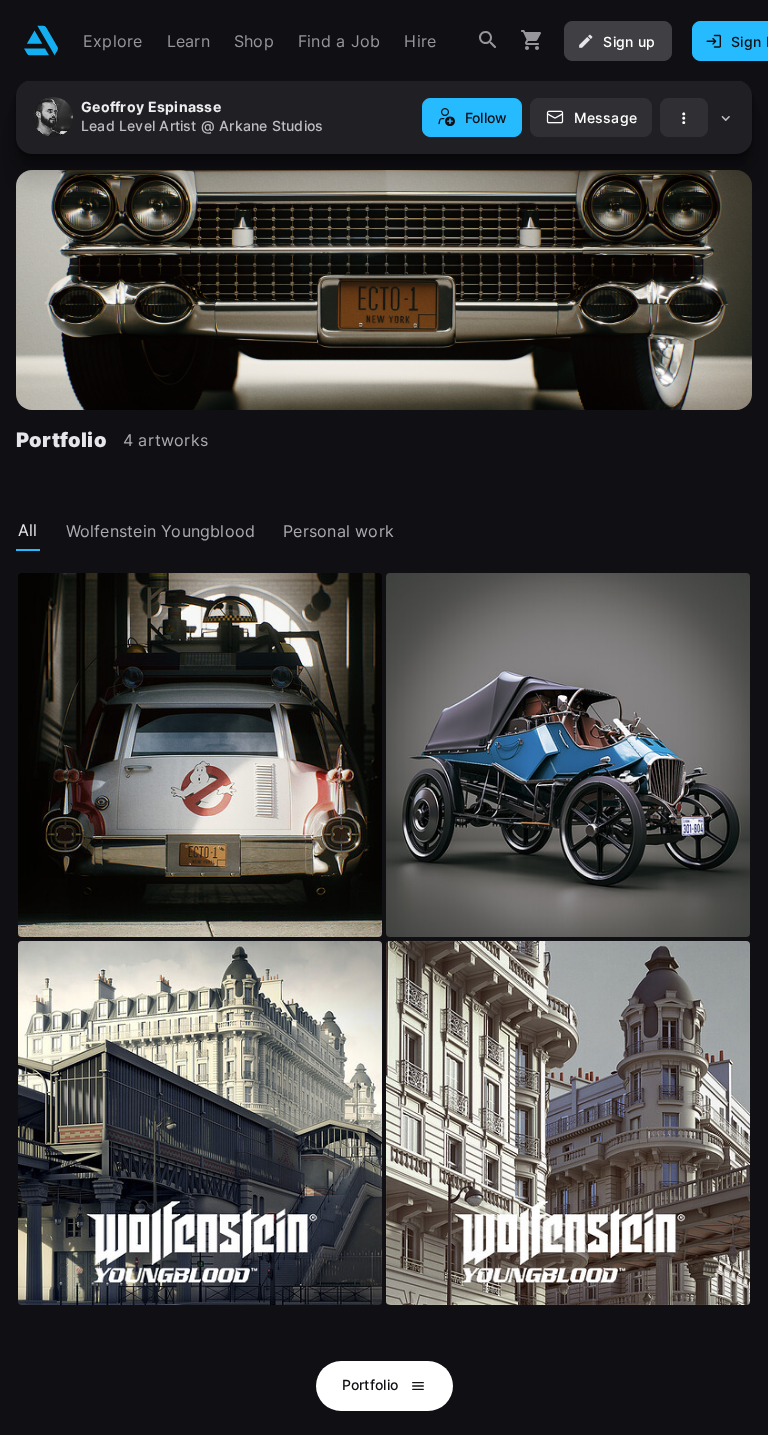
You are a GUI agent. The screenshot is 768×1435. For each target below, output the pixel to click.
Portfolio (372, 1384)
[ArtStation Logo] (41, 40)
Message (605, 117)
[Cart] (532, 40)
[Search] (488, 40)
